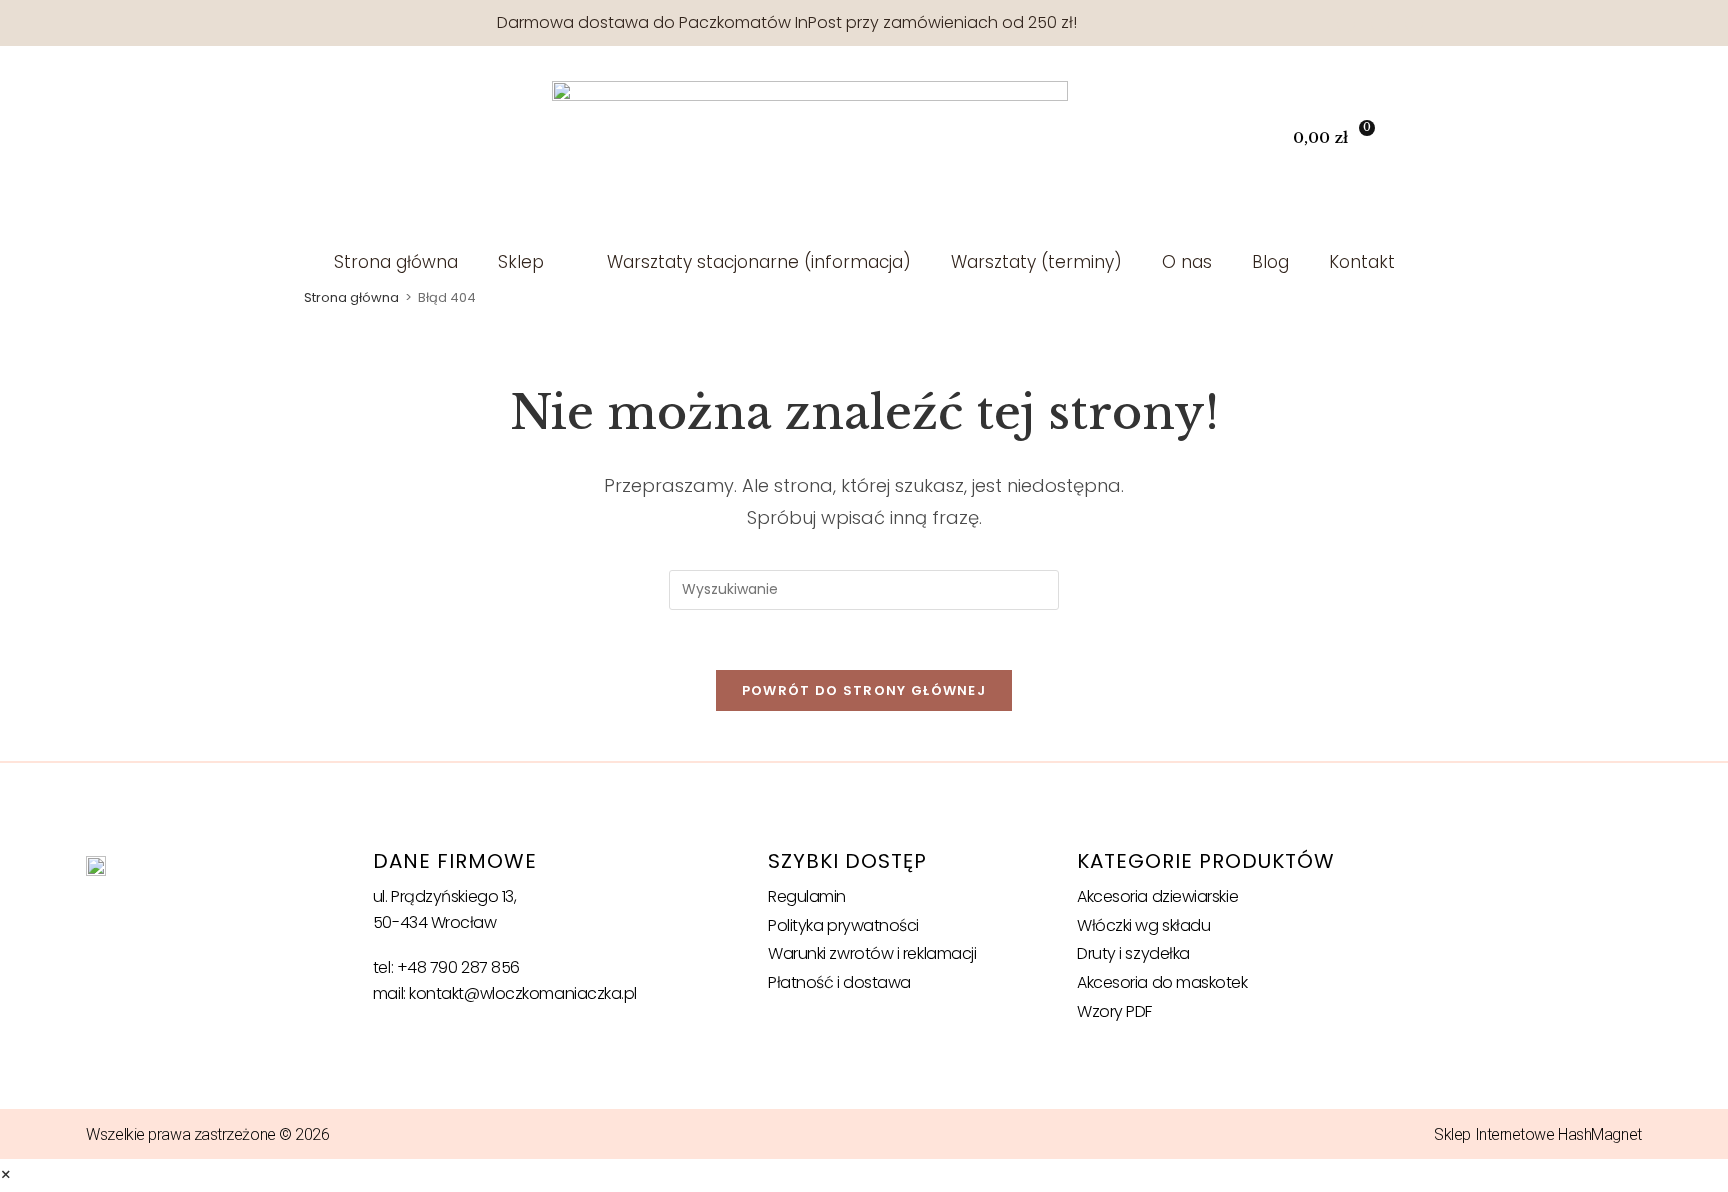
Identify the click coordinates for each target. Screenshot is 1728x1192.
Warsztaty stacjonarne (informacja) (759, 262)
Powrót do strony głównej (864, 690)
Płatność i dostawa (839, 982)
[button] (1228, 137)
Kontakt (1362, 262)
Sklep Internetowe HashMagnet (1537, 1134)
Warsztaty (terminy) (1036, 262)
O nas (1187, 262)
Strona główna (396, 262)
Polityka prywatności (843, 925)
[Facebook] (1380, 23)
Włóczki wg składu (1143, 925)
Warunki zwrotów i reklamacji (872, 953)
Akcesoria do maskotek (1162, 982)
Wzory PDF (1114, 1011)
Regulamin (807, 896)
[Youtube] (1414, 23)
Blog (1270, 262)
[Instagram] (1346, 23)
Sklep (521, 262)
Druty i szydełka (1133, 953)
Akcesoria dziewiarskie (1157, 896)
